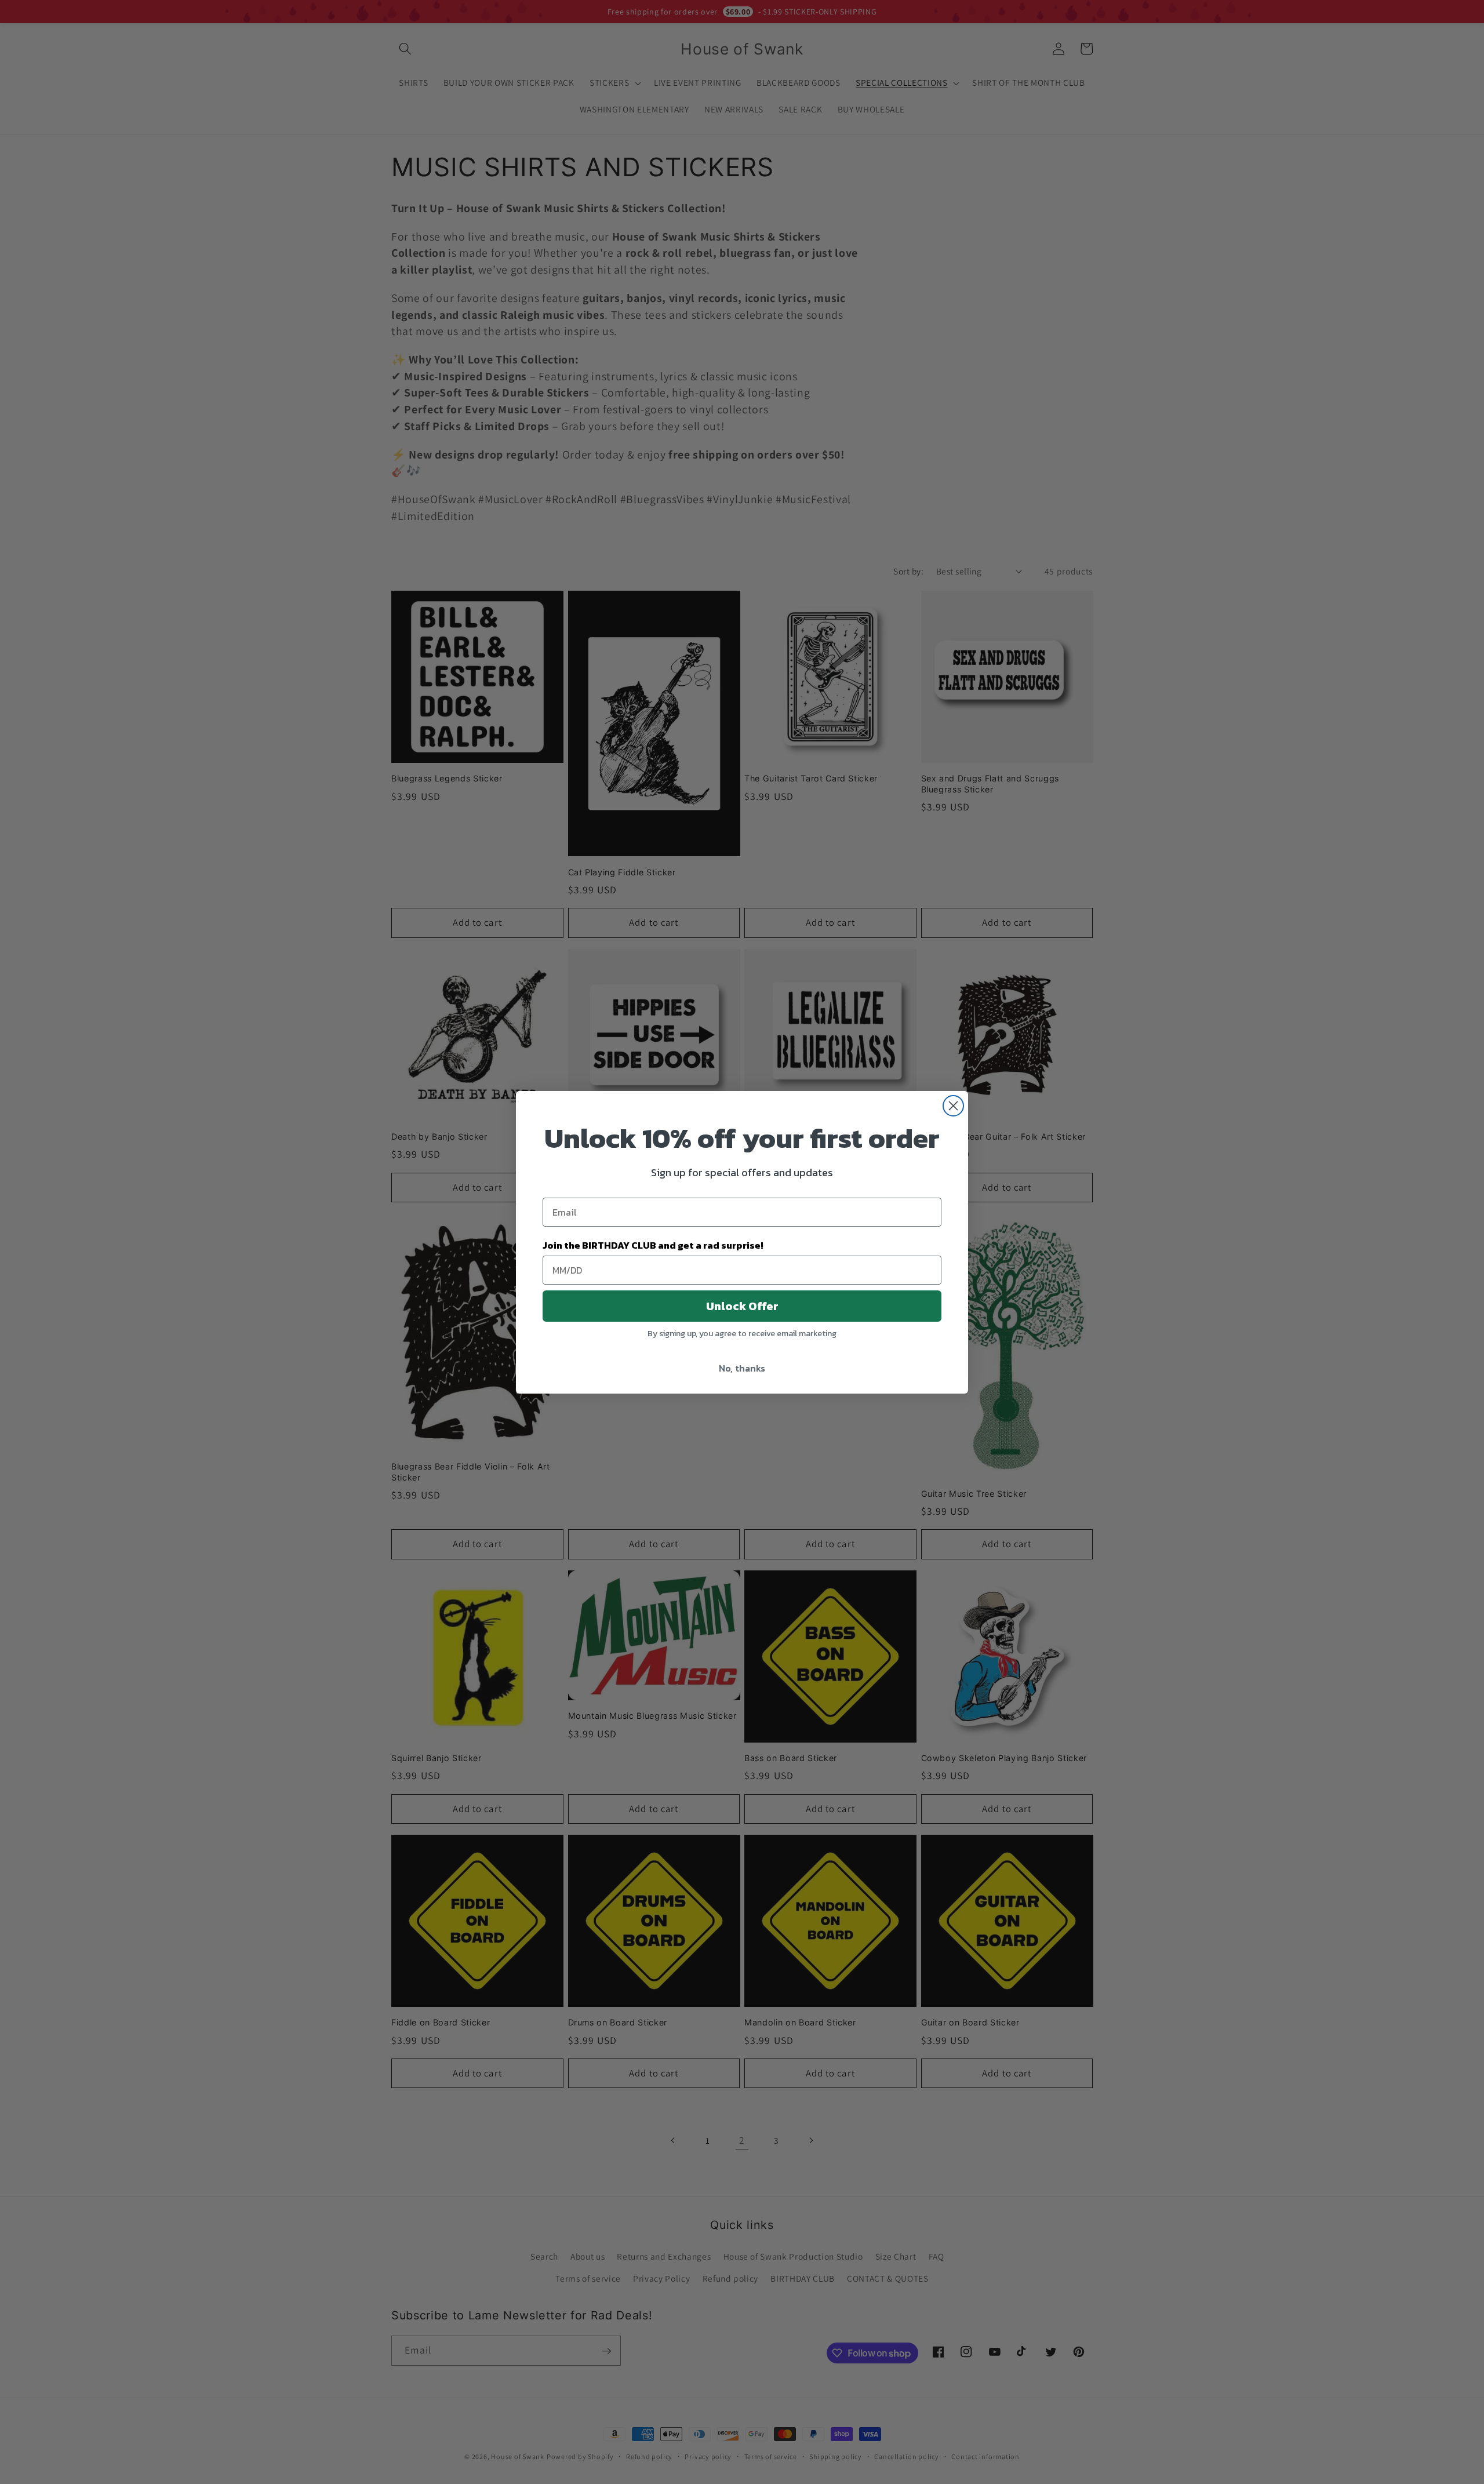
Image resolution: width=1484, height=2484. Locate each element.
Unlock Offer (742, 1306)
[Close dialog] (953, 1106)
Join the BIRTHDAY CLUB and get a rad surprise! (653, 1245)
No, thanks (742, 1368)
